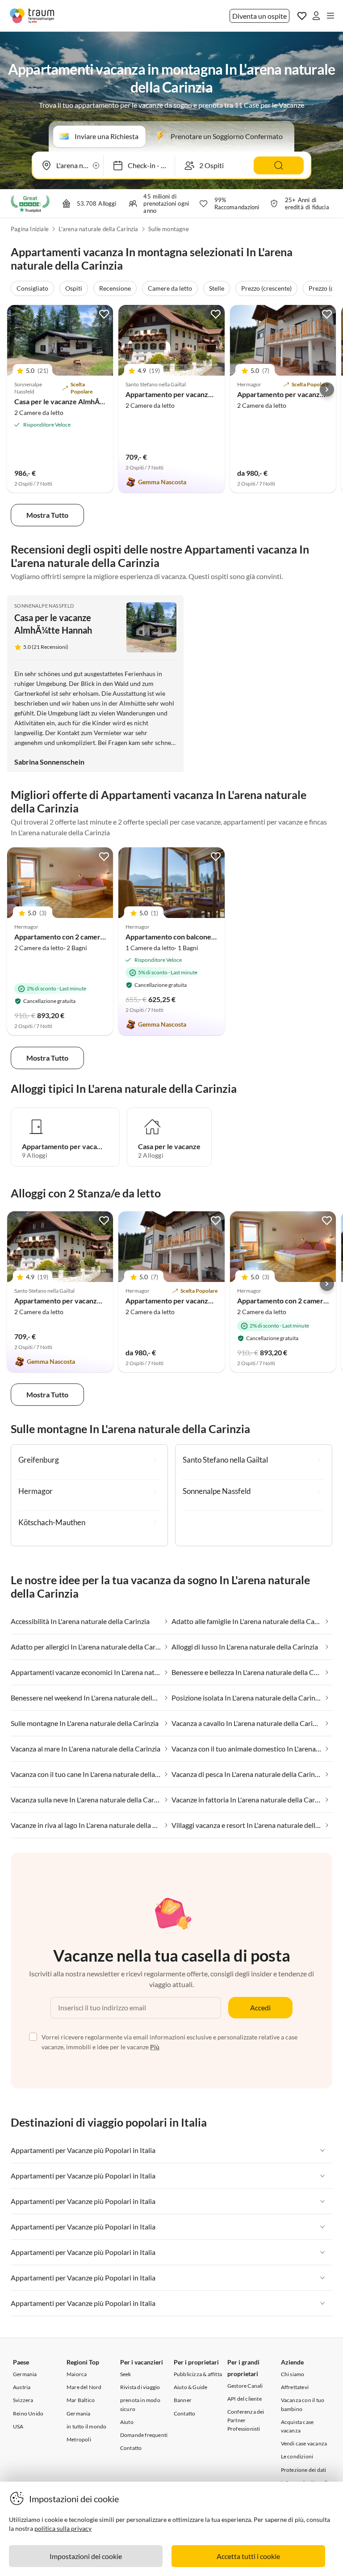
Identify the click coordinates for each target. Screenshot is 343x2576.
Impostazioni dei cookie (86, 2556)
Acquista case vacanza (297, 2426)
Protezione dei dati (304, 2470)
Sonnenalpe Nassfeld (44, 606)
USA (18, 2426)
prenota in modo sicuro (140, 2404)
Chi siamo (293, 2374)
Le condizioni (297, 2456)
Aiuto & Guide (191, 2387)
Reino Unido (28, 2413)
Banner (183, 2400)
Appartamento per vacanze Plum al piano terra (199, 1301)
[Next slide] (327, 389)
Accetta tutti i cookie (248, 2556)
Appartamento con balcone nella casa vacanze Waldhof (212, 937)
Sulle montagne (169, 229)
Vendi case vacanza (304, 2443)
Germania (25, 2374)
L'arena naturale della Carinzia (98, 229)
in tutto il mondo (86, 2426)
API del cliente (245, 2399)
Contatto (131, 2448)
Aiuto (127, 2422)
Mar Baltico (81, 2400)
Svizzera (23, 2400)
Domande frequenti (144, 2435)
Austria (22, 2387)
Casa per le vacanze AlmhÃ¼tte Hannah (77, 401)
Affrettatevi (295, 2387)
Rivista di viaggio (140, 2387)
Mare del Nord (84, 2387)
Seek (126, 2374)
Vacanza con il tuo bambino (303, 2404)
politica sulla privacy (63, 2528)
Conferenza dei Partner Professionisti (246, 2420)
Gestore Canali (245, 2386)
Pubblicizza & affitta (198, 2374)
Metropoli (79, 2439)
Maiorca (77, 2374)
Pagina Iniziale (30, 229)
